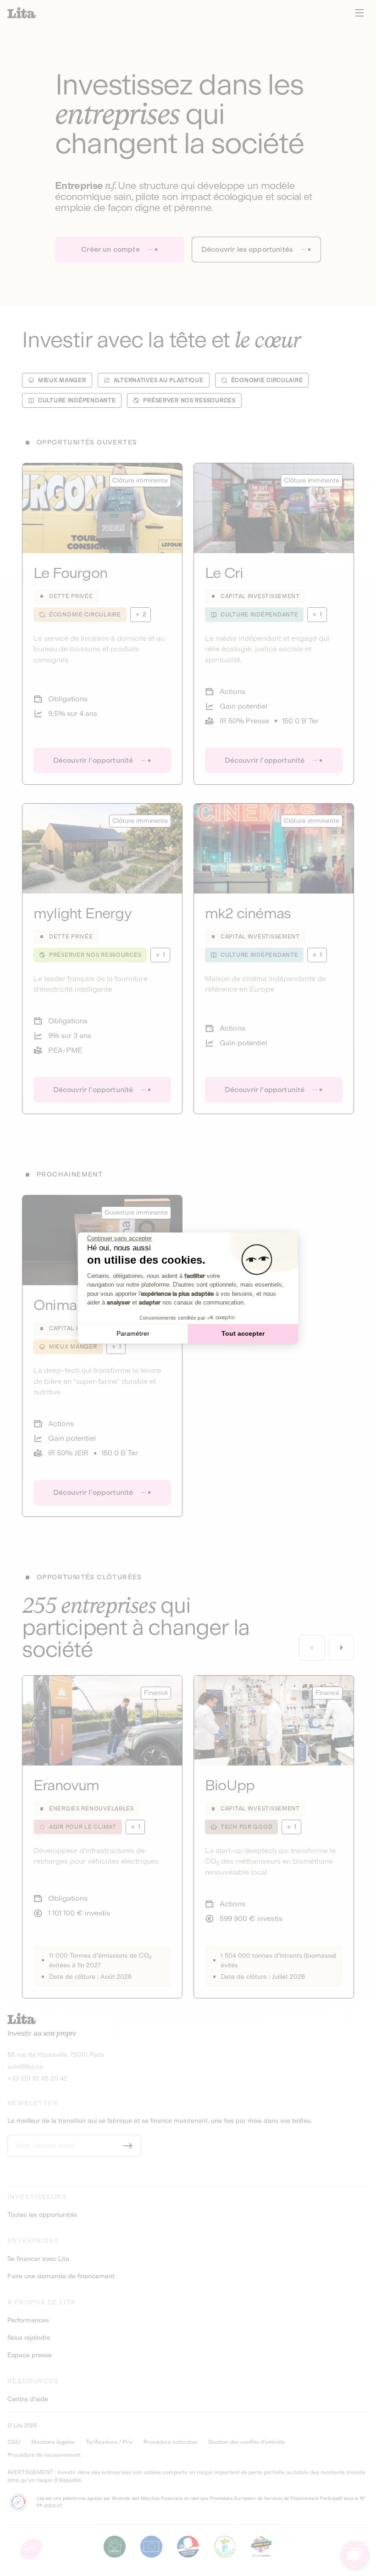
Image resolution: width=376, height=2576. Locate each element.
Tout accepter (243, 1333)
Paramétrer (133, 1333)
